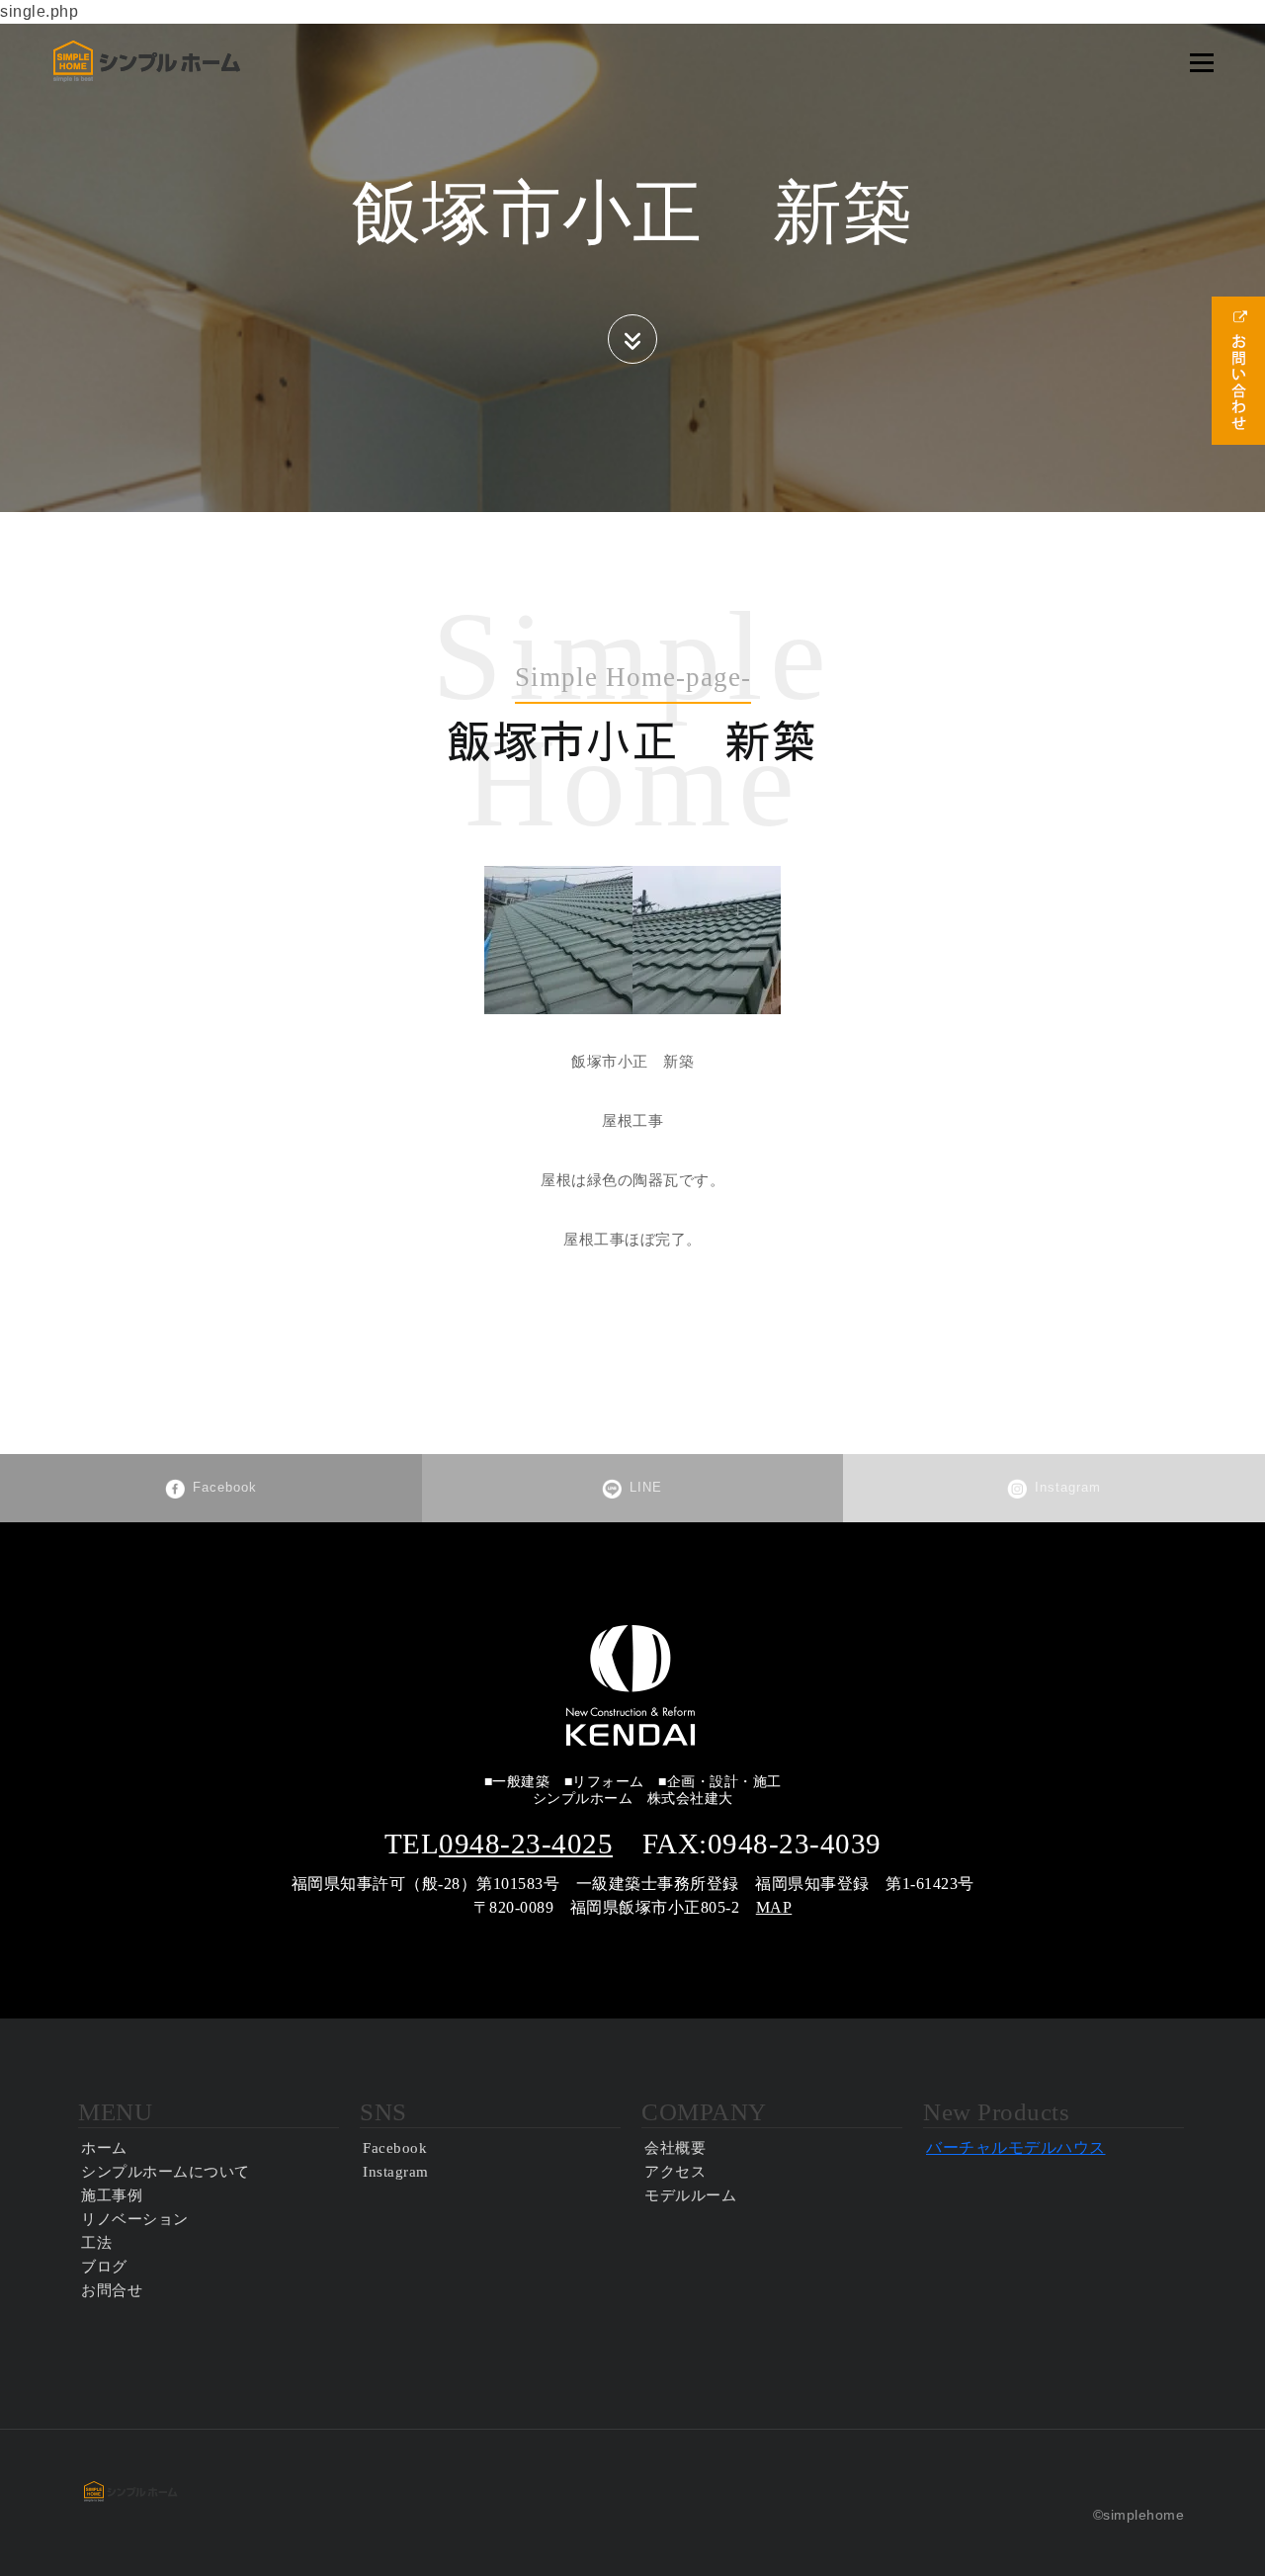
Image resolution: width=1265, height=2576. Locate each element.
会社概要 (675, 2148)
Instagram (1068, 1487)
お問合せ (112, 2290)
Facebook (225, 1487)
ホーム (104, 2148)
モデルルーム (690, 2195)
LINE (646, 1487)
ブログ (104, 2267)
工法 (96, 2243)
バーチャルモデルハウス (1016, 2147)
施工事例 (112, 2195)
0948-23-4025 (526, 1844)
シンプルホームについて (166, 2172)
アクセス (675, 2172)
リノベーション (135, 2219)
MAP (774, 1907)
